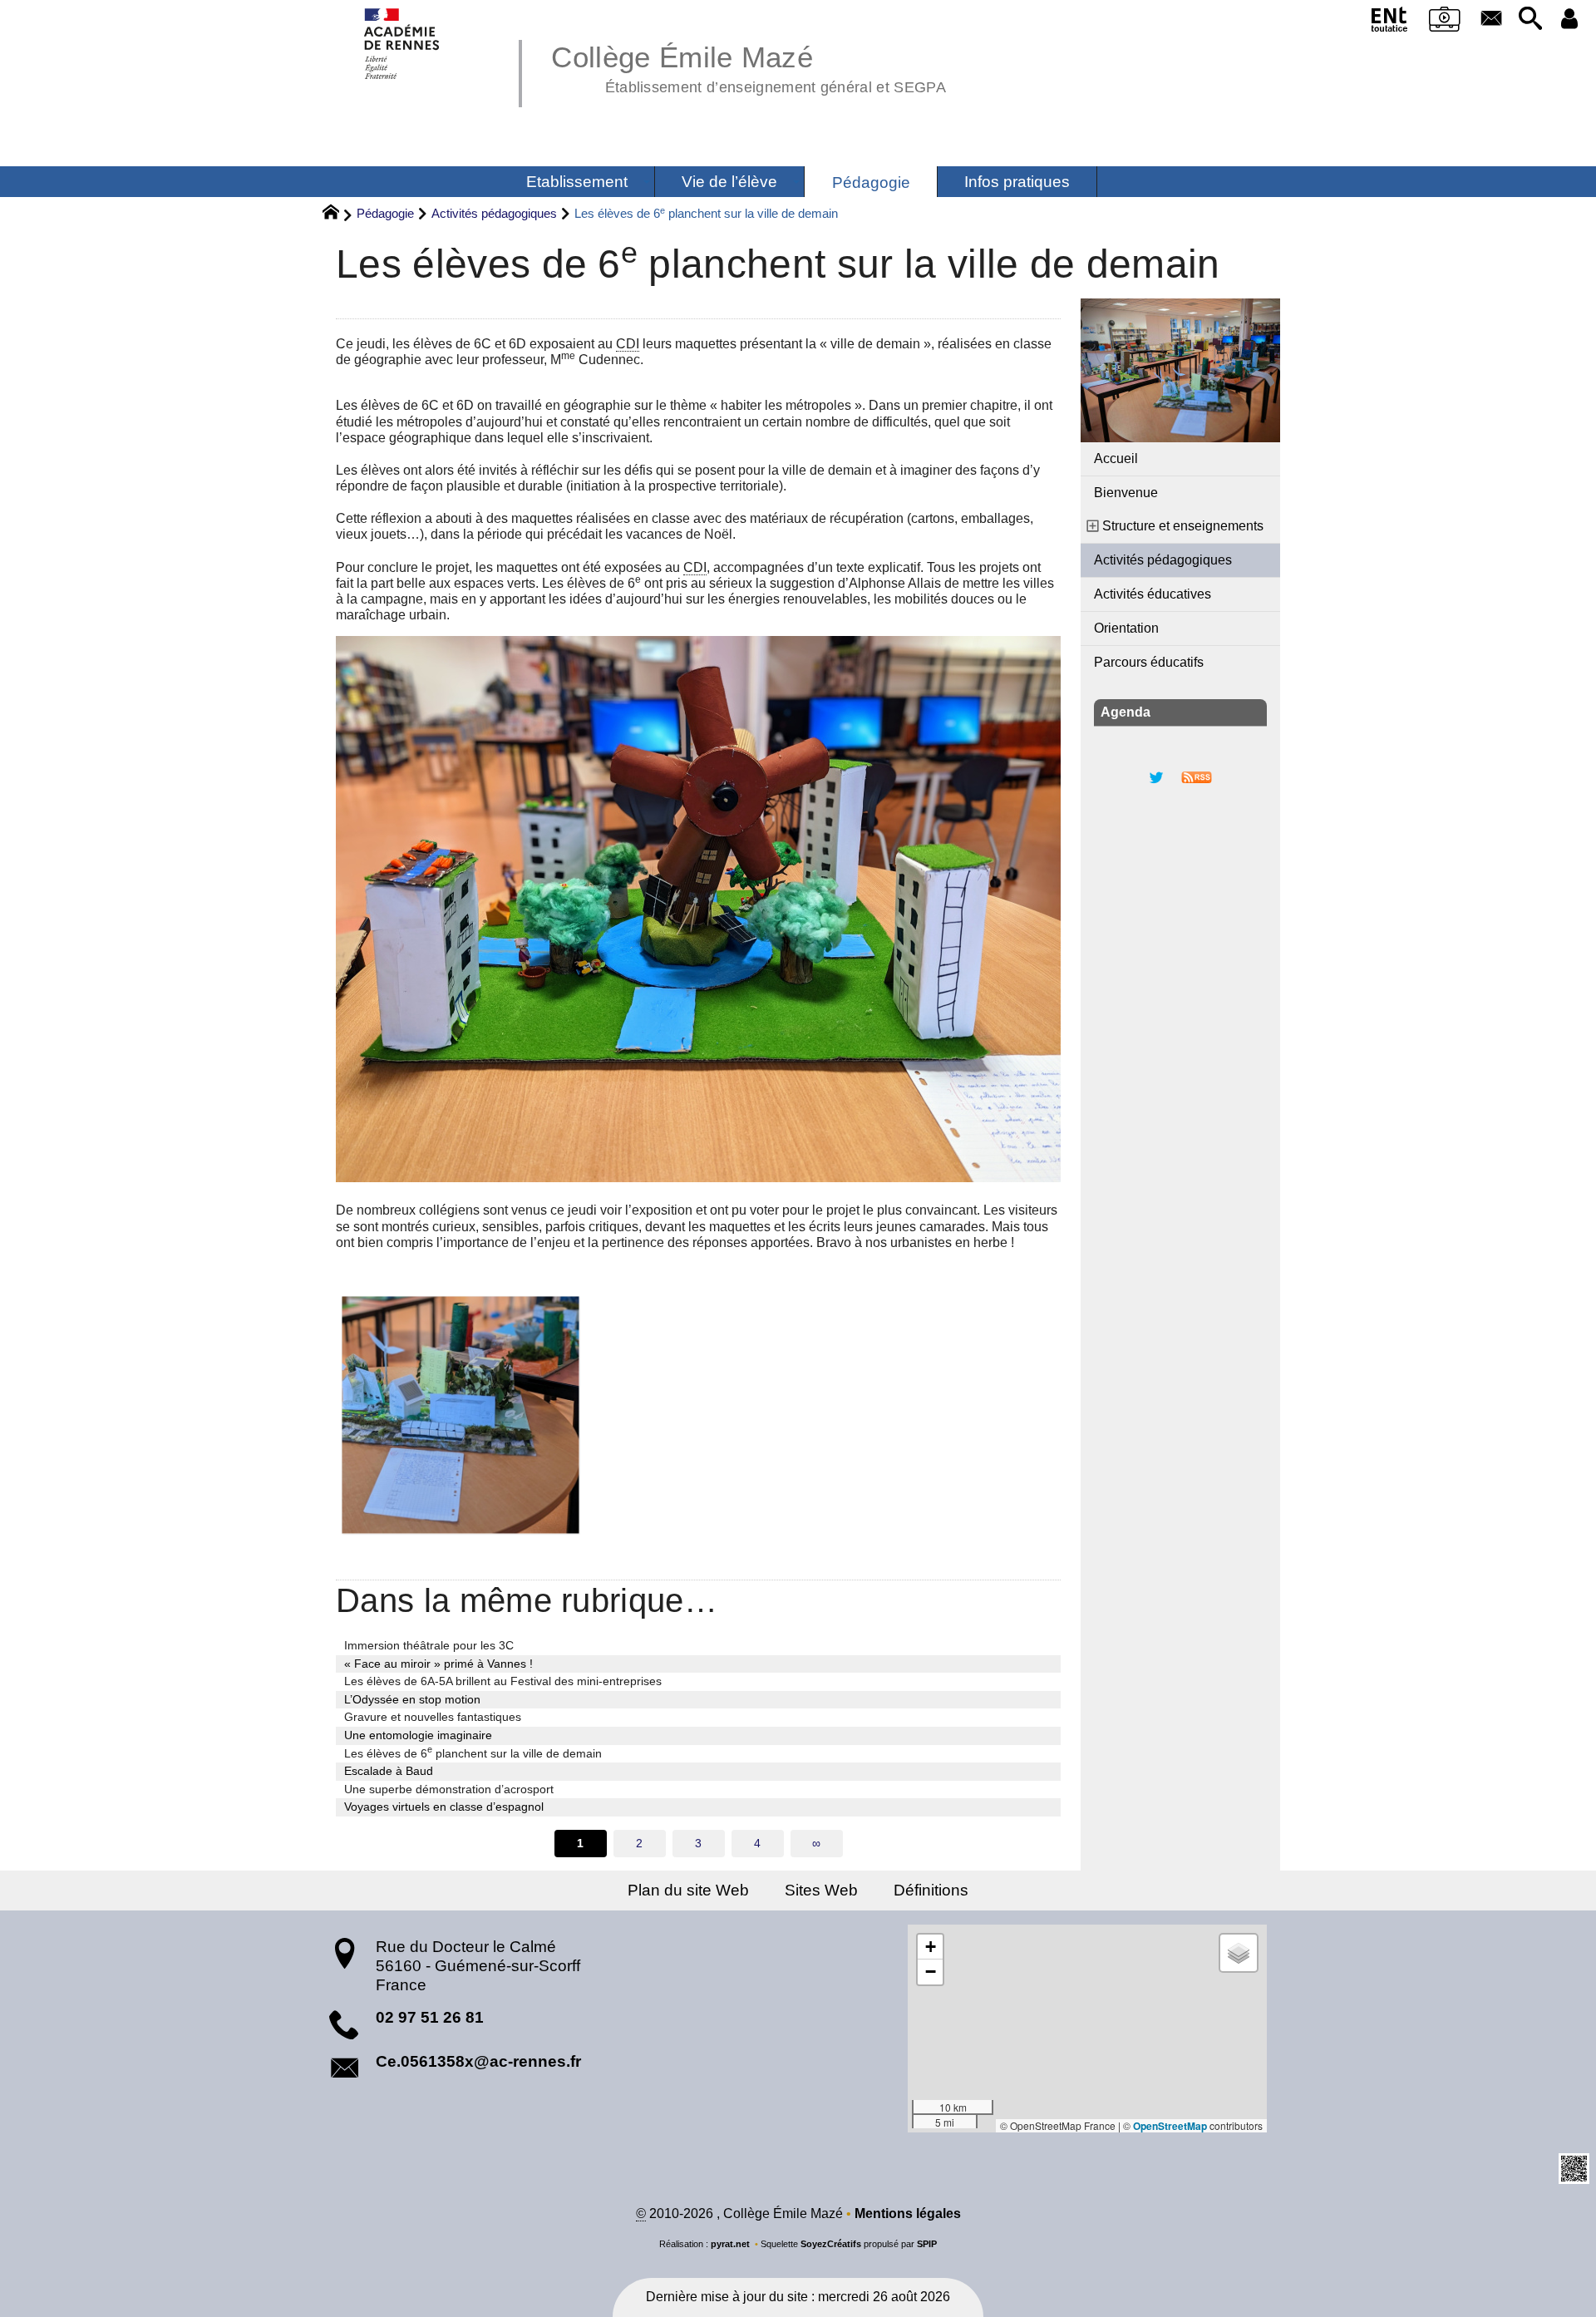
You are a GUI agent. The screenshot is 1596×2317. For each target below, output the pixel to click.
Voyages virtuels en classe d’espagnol (444, 1807)
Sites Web (821, 1890)
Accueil (1116, 458)
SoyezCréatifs (831, 2244)
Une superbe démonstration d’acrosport (449, 1789)
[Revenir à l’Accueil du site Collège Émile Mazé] (403, 44)
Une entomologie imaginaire (418, 1735)
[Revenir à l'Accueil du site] (338, 214)
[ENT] (1390, 22)
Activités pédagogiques (494, 213)
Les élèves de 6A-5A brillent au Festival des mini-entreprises (503, 1681)
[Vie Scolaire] (1445, 22)
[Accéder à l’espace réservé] (1570, 20)
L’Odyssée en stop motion (412, 1699)
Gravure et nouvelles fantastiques (433, 1717)
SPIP (927, 2244)
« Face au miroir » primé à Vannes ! (438, 1664)
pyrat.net (730, 2244)
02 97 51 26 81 (430, 2017)
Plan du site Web (688, 1890)
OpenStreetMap (1170, 2126)
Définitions (931, 1890)
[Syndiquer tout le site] (1197, 776)
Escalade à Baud (389, 1771)
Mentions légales (908, 2213)
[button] (1530, 20)
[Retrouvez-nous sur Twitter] (1156, 776)
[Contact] (1491, 20)
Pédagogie (385, 213)
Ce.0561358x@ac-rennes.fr (478, 2061)
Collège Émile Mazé (749, 67)
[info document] (698, 1415)
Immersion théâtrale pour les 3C (429, 1645)
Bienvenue (1126, 493)
